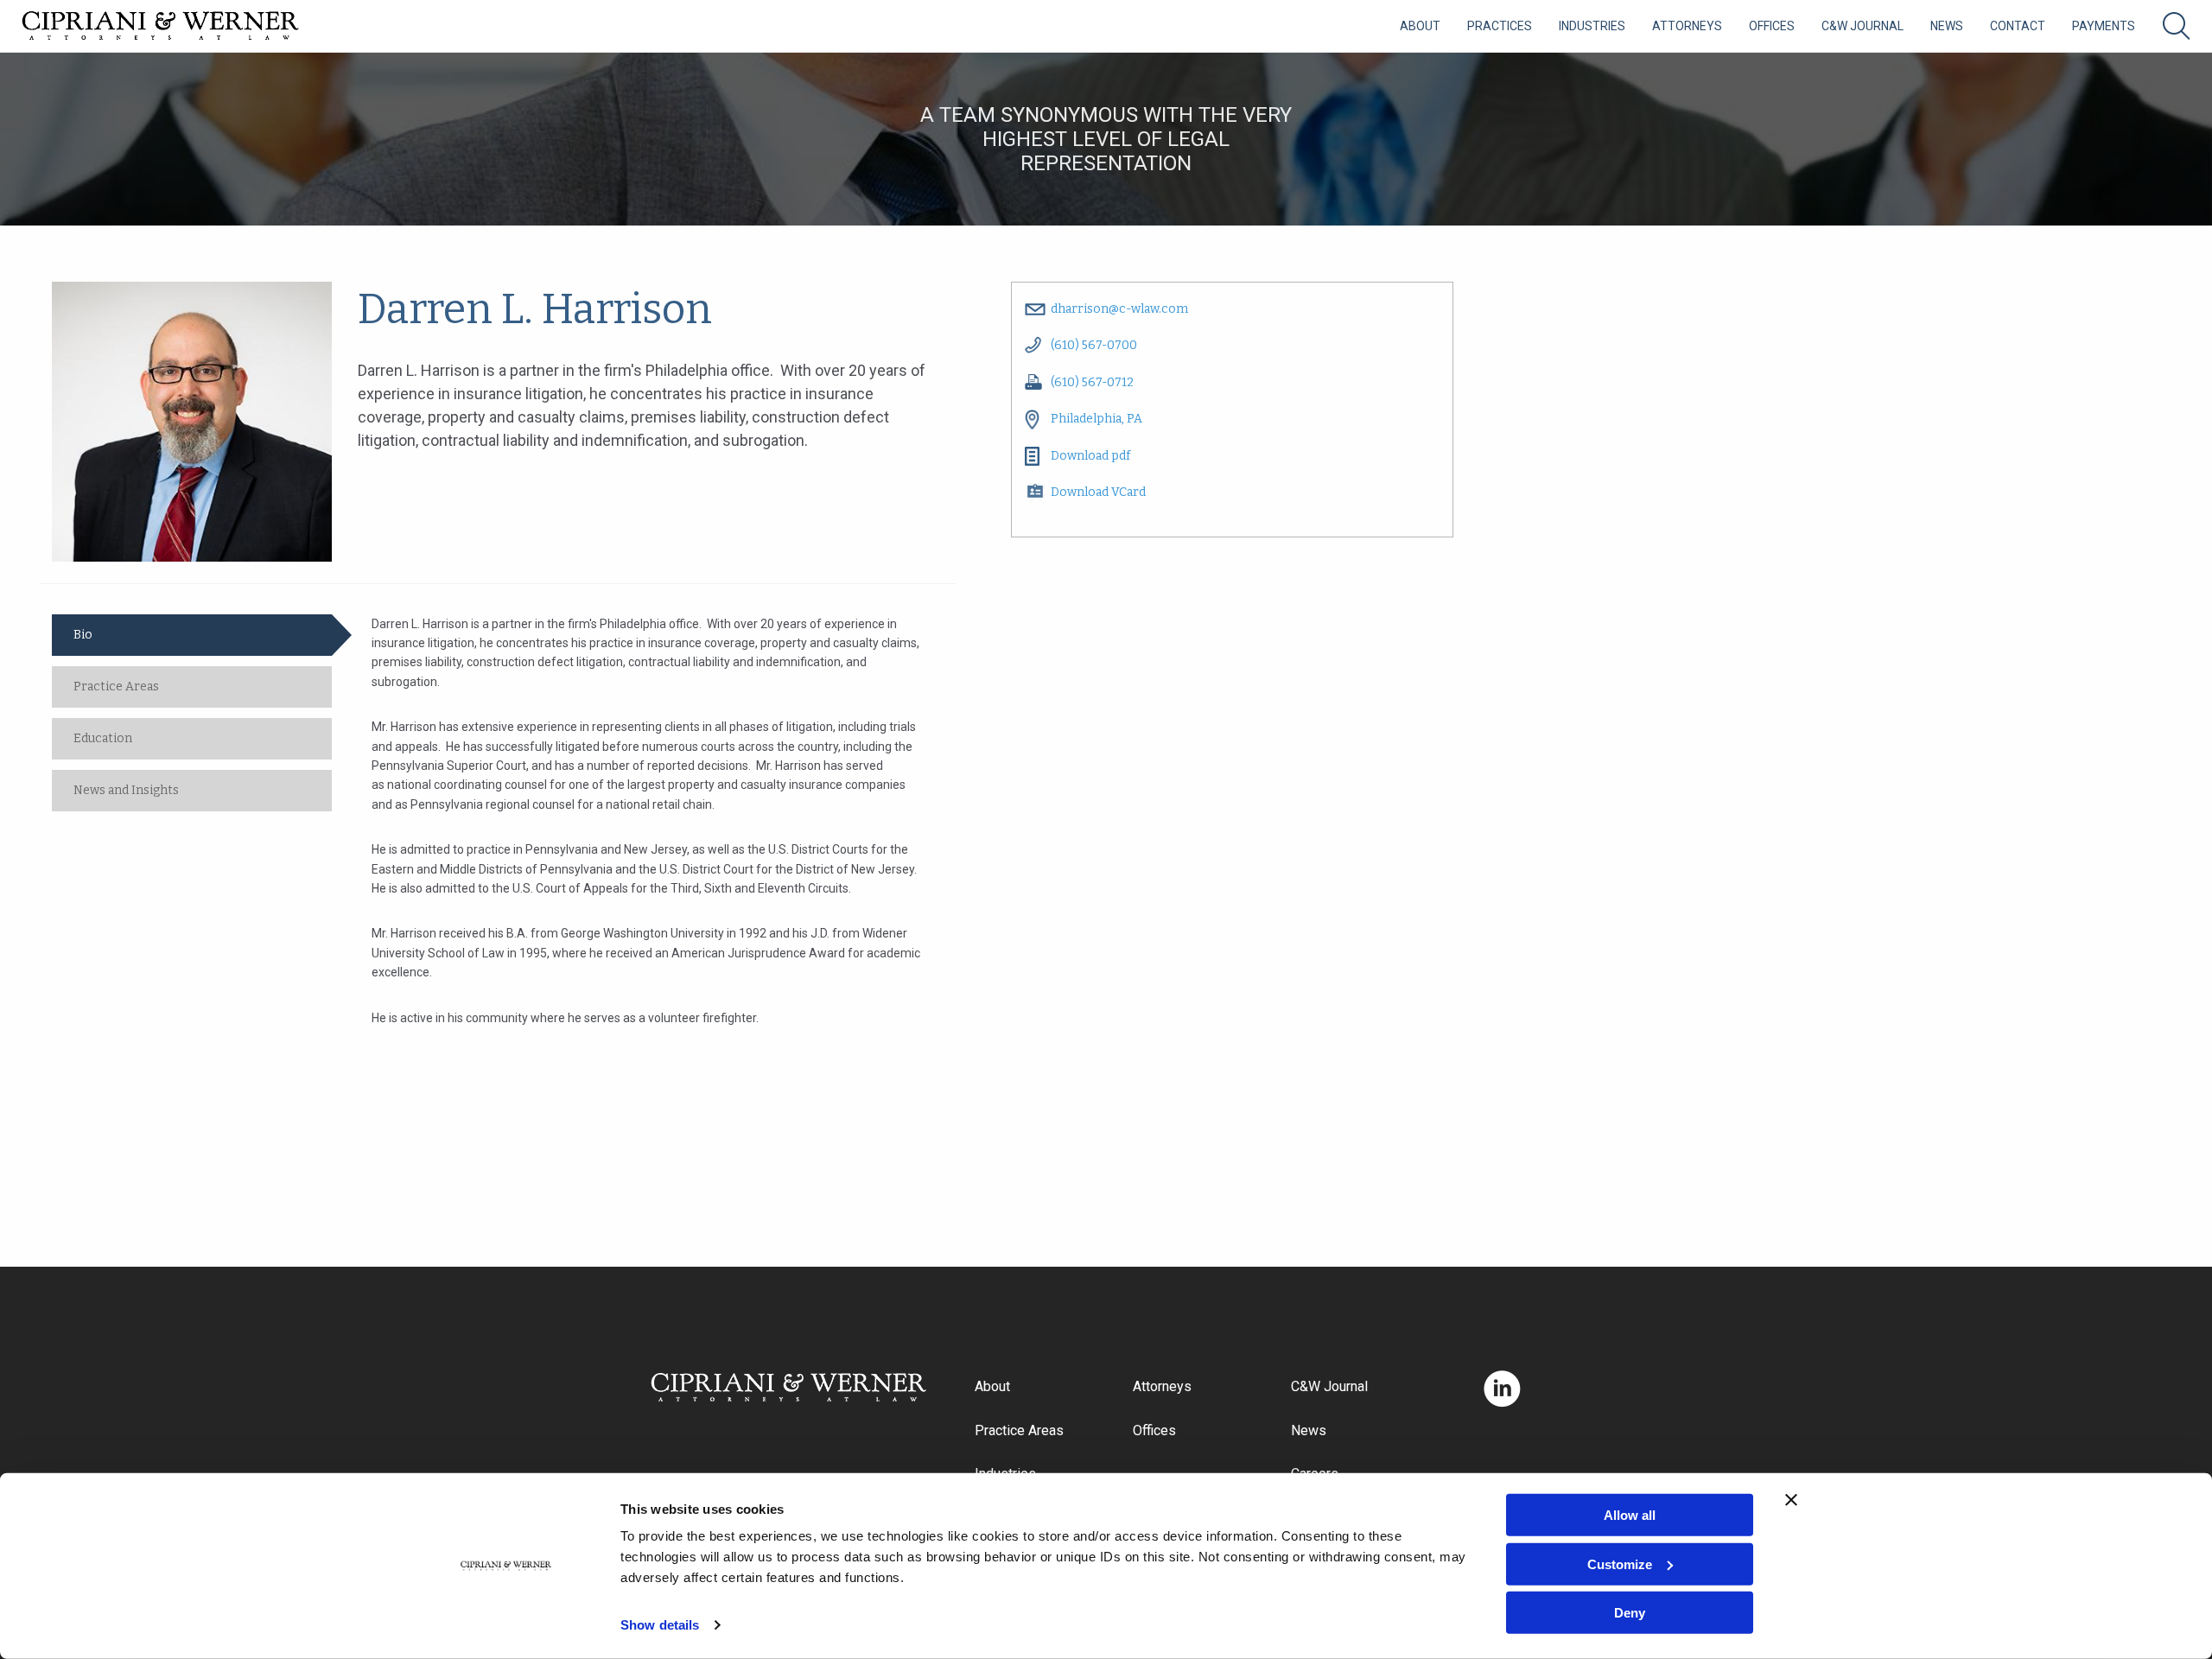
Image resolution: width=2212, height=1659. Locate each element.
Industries (1592, 26)
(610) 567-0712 (1092, 382)
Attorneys (1687, 26)
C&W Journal (1862, 26)
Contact (2018, 26)
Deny (1630, 1613)
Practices (1500, 26)
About (1420, 26)
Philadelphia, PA (1096, 419)
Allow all (1630, 1515)
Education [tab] (103, 738)
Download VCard (1098, 492)
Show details (660, 1625)
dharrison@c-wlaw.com (1119, 309)
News (1947, 26)
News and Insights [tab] (126, 790)
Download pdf (1090, 456)
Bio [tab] (83, 635)
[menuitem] (1420, 26)
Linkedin (1502, 1389)
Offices (1772, 26)
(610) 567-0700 (1094, 345)
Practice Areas (1019, 1430)
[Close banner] (1791, 1500)
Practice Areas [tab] (116, 686)
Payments (2104, 26)
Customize (1620, 1564)
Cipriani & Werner (161, 26)
